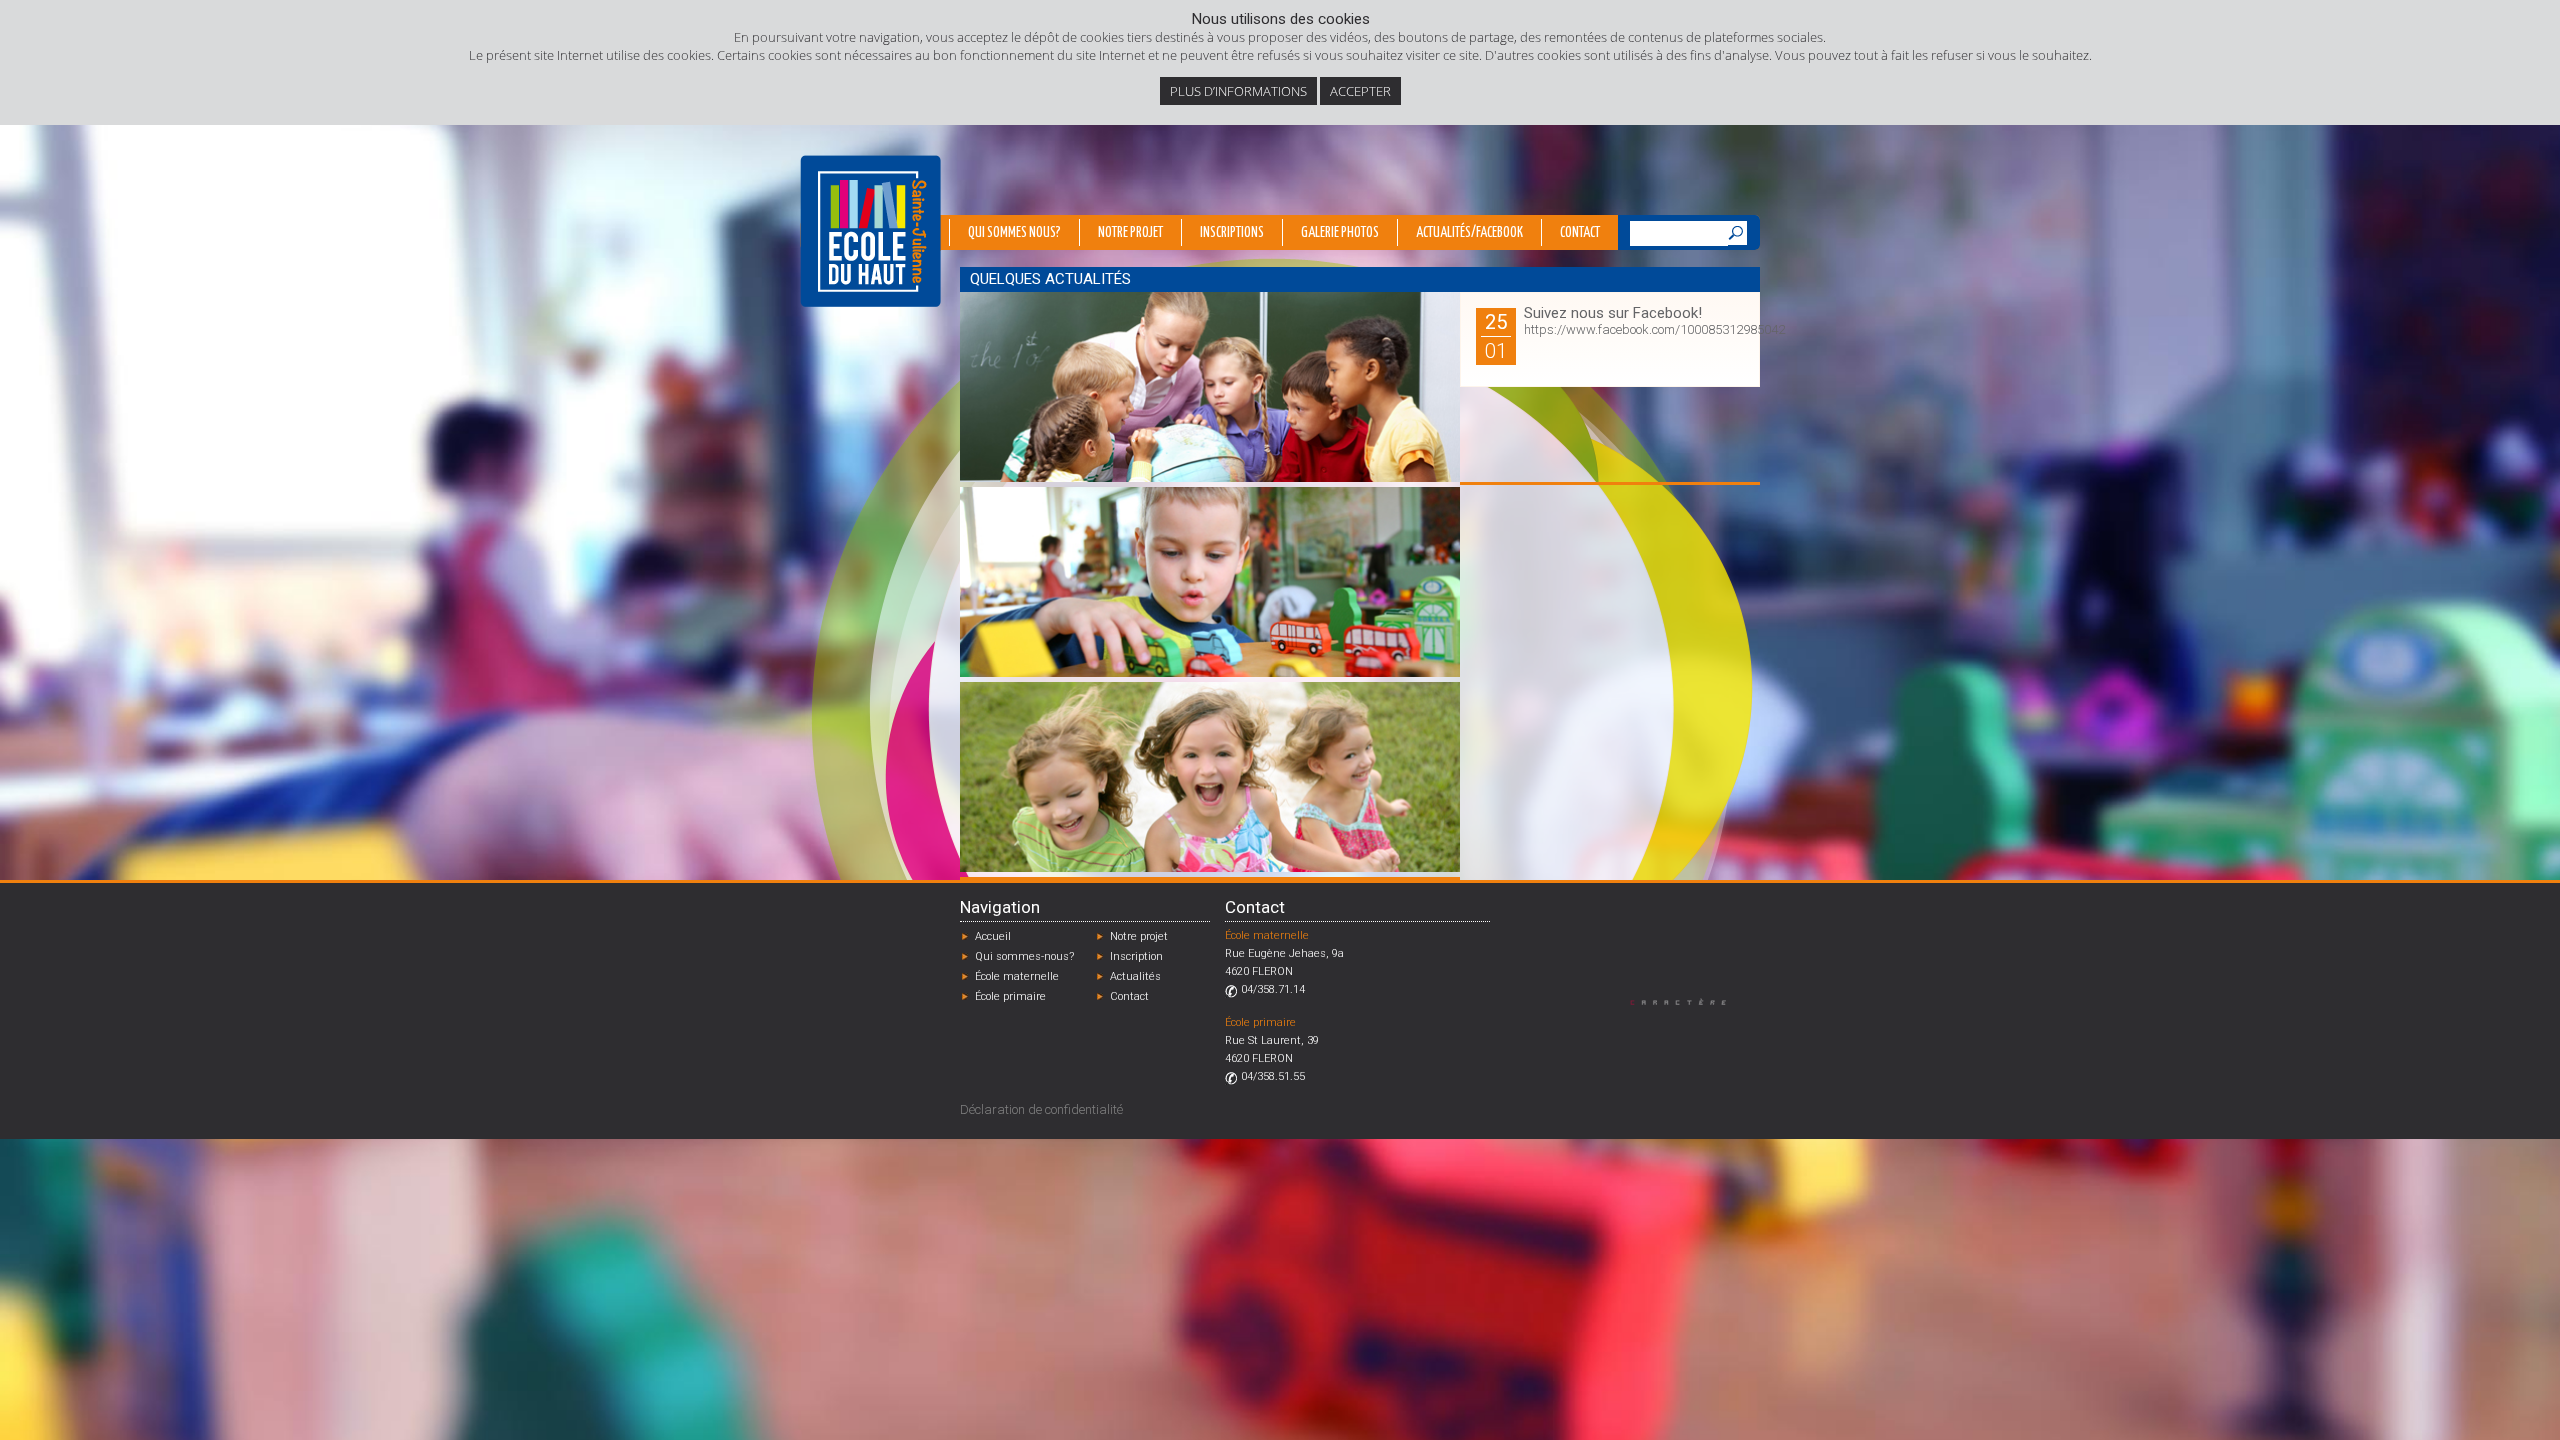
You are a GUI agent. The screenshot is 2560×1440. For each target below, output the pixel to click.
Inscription (1136, 956)
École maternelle (1017, 976)
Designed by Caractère (1687, 1001)
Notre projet (1130, 233)
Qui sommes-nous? (1024, 956)
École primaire (1010, 996)
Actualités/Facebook (1469, 233)
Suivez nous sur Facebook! (1613, 313)
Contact (1580, 233)
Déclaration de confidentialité (1041, 1109)
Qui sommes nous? (1014, 233)
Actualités (1135, 976)
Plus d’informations (1238, 91)
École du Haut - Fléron (870, 231)
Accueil (993, 936)
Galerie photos (1340, 233)
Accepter (1360, 91)
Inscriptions (1232, 233)
